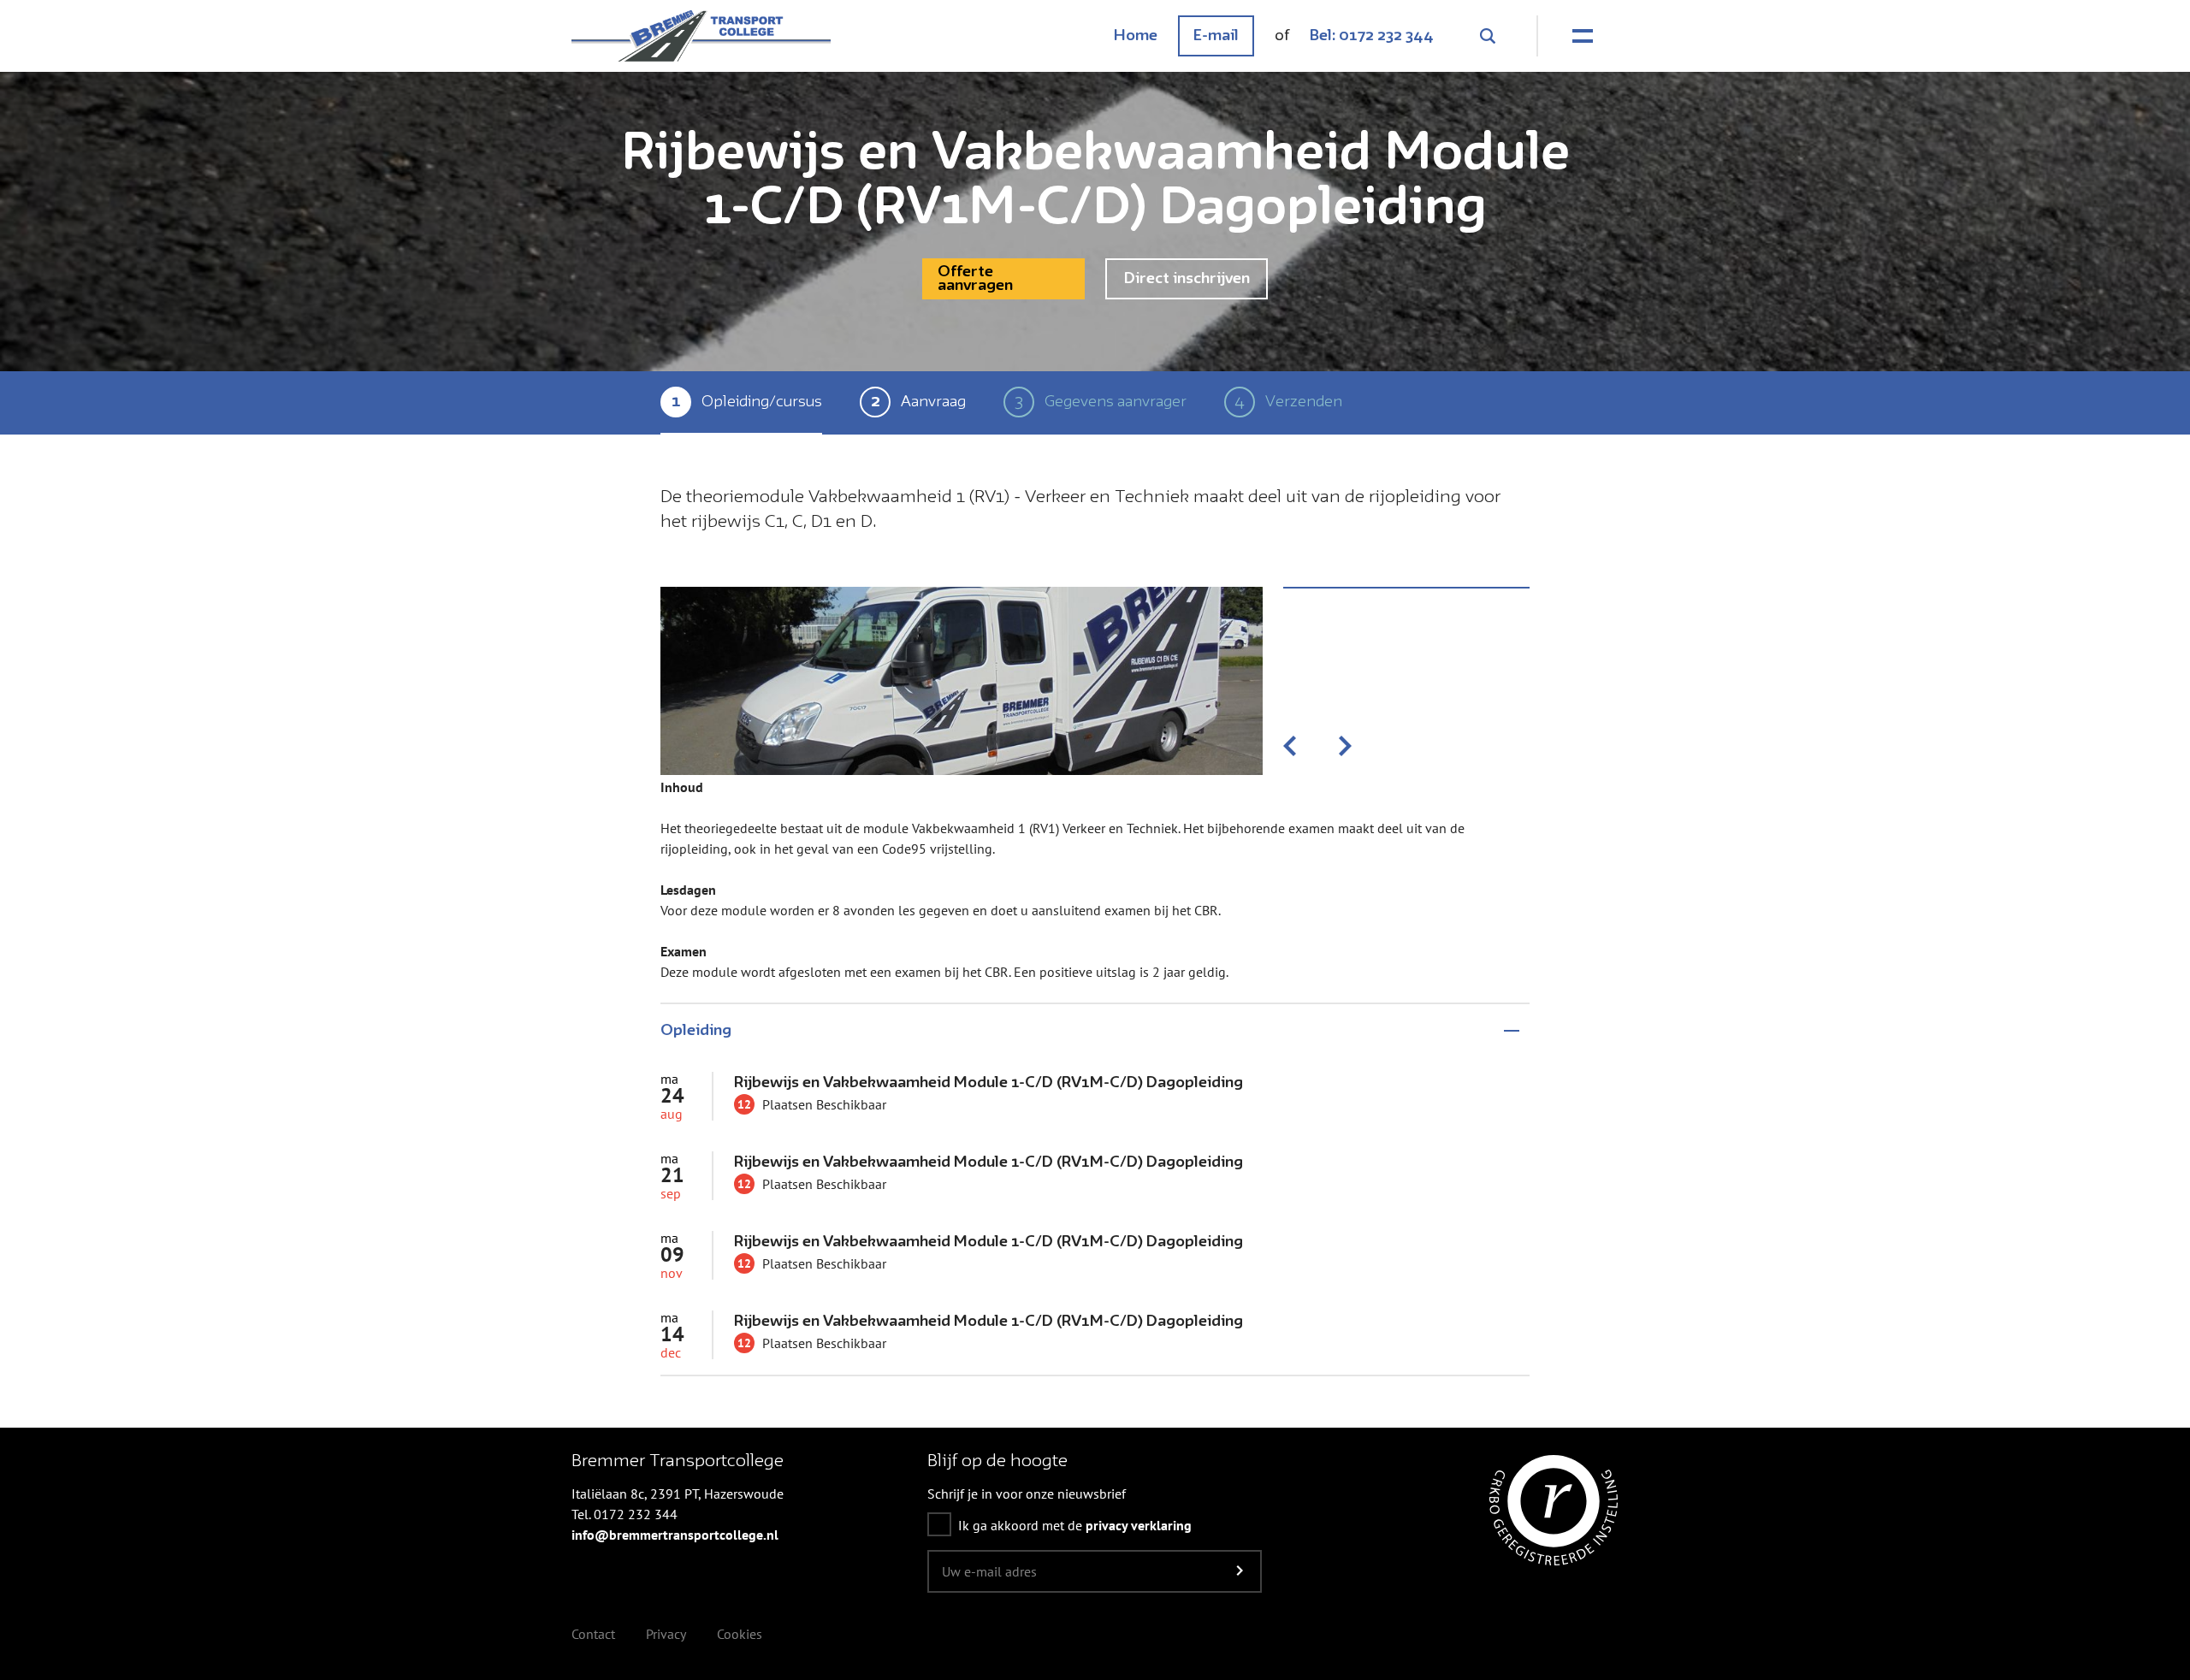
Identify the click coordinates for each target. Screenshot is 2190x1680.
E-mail (1216, 36)
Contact (593, 1634)
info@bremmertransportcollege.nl (675, 1535)
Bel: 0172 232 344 (1372, 36)
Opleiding (696, 1031)
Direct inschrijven (1187, 279)
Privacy (666, 1634)
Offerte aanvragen (975, 279)
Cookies (740, 1634)
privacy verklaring (1139, 1525)
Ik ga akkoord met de (1075, 1525)
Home (1136, 36)
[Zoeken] (1486, 36)
